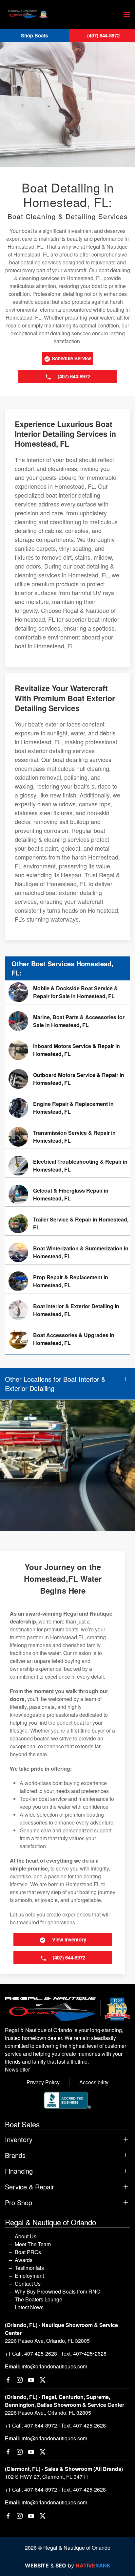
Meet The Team (33, 2244)
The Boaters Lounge (39, 2299)
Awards (24, 2260)
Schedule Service (71, 358)
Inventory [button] (19, 2139)
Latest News (29, 2307)
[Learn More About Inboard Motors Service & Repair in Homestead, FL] (67, 1050)
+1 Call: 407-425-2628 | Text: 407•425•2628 (56, 2353)
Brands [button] (15, 2155)
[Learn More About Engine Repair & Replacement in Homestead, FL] (67, 1108)
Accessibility (94, 2082)
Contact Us (28, 2284)
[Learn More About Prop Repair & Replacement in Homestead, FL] (67, 1281)
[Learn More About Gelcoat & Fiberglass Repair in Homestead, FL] (67, 1195)
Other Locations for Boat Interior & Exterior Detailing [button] (55, 1384)
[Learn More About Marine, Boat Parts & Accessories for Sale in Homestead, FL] (67, 1021)
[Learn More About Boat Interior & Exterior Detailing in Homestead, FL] (67, 1310)
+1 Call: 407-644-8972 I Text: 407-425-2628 (55, 2425)
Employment (29, 2276)
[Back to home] (28, 14)
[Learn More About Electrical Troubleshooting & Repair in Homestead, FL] (67, 1166)
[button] (127, 14)
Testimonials (29, 2268)
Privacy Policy (43, 2082)
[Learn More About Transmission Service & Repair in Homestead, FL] (67, 1137)
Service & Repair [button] (29, 2187)
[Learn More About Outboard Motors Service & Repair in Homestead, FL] (67, 1079)
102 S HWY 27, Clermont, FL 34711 (47, 2477)
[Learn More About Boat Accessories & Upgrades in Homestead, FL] (67, 1339)
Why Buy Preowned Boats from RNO (58, 2291)
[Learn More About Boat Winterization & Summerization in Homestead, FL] (67, 1252)
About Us (26, 2236)
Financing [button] (19, 2171)
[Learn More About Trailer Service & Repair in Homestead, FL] (67, 1223)
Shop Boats (34, 35)
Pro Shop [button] (19, 2203)
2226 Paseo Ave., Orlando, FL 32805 (48, 2413)
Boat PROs (28, 2252)
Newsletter (17, 2069)
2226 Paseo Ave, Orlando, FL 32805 (47, 2341)
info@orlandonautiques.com (54, 2366)
